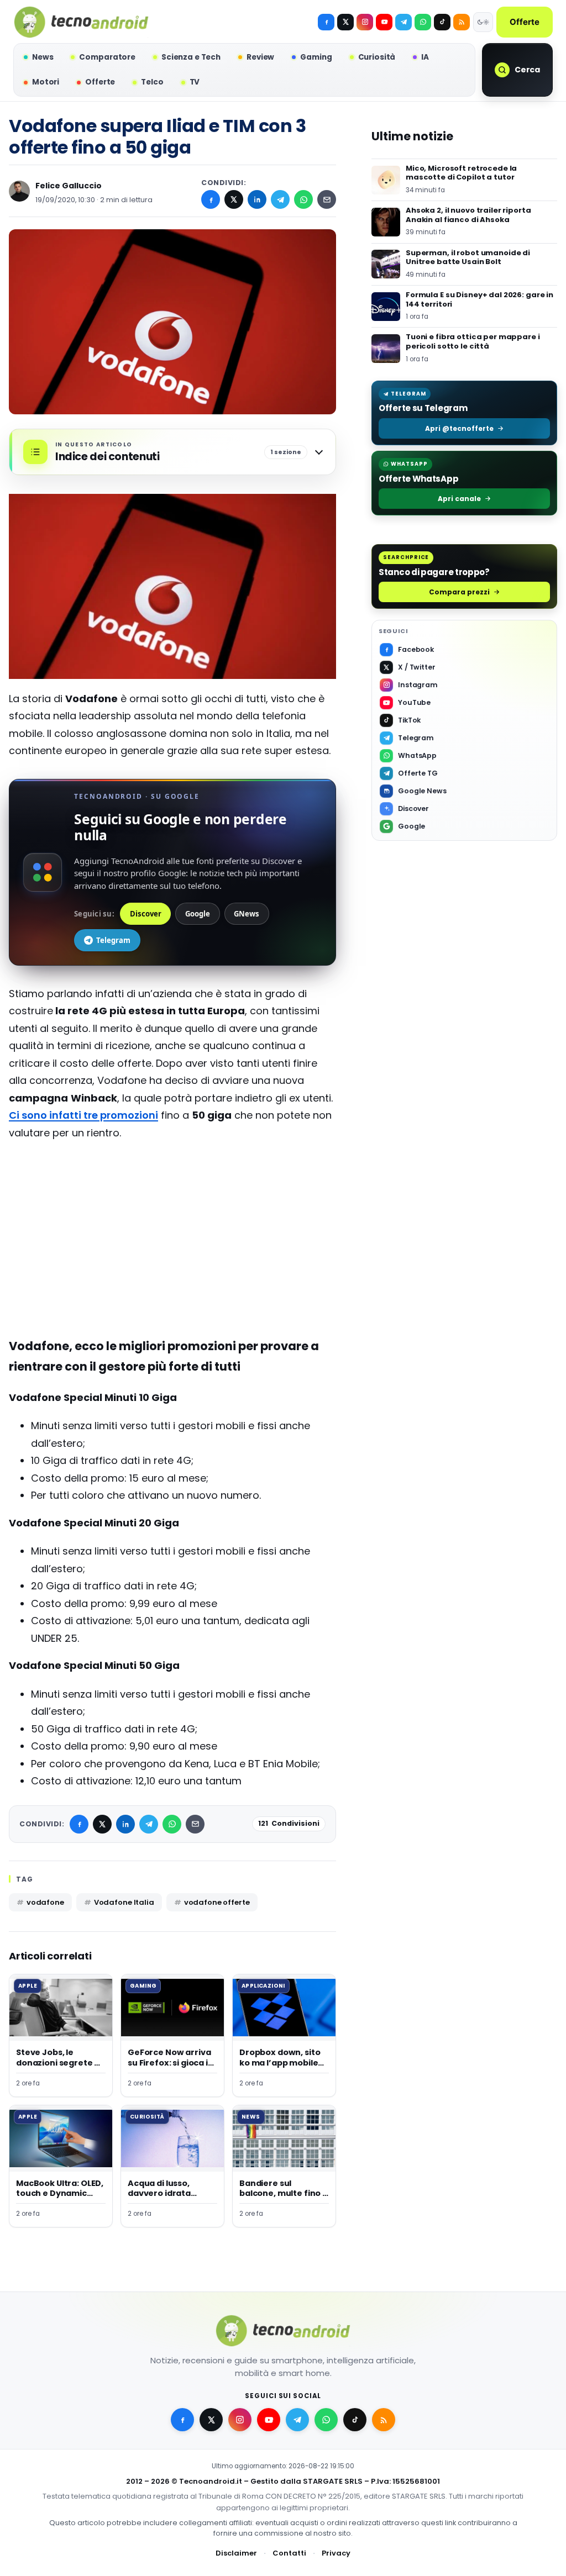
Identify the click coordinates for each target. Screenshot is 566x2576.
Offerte (525, 22)
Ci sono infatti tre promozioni (83, 1115)
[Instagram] (365, 22)
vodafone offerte (217, 1902)
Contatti (289, 2553)
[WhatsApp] (303, 199)
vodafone (45, 1902)
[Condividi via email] (327, 199)
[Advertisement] (172, 1230)
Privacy (336, 2553)
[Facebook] (326, 22)
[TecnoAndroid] (81, 22)
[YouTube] (384, 22)
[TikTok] (442, 22)
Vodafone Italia (124, 1902)
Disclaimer (236, 2553)
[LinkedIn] (257, 199)
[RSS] (462, 22)
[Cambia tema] (483, 22)
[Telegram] (403, 22)
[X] (345, 22)
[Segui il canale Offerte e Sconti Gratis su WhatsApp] (423, 22)
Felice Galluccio (69, 186)
